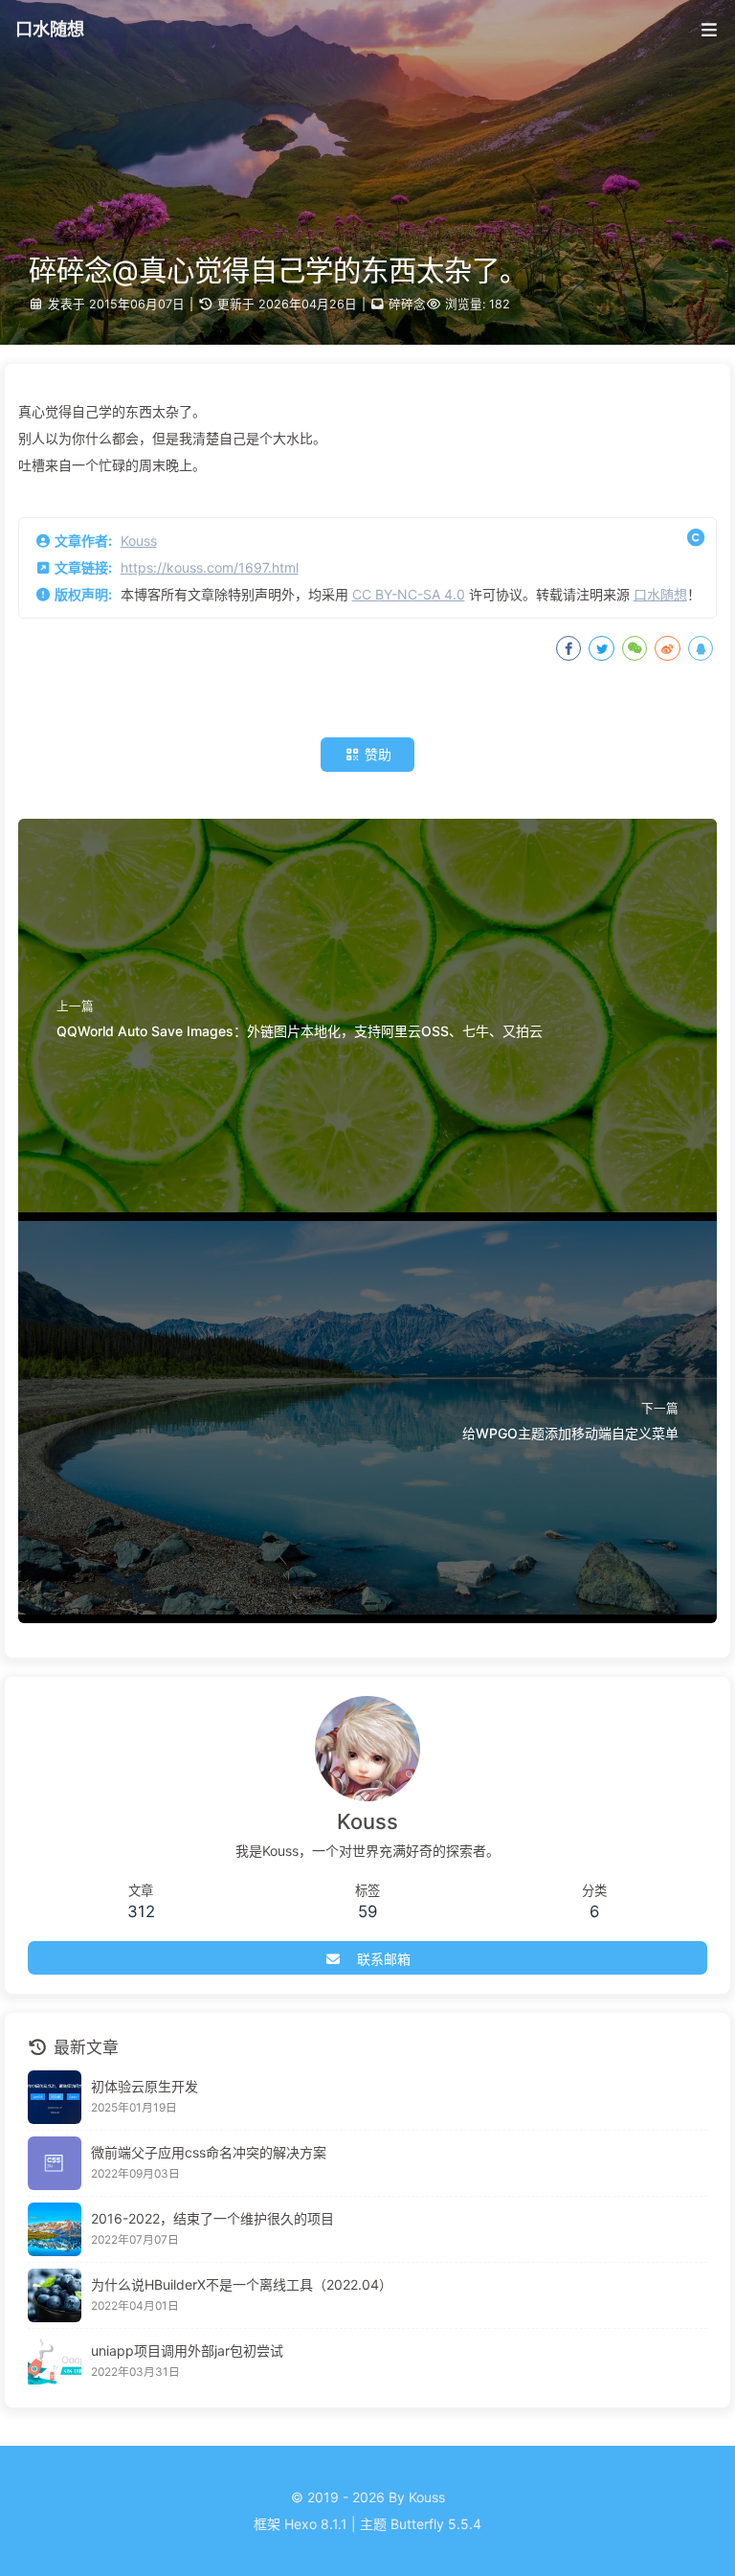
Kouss (139, 541)
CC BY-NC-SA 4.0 (409, 594)
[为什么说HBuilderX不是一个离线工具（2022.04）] (55, 2295)
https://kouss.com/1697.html (210, 567)
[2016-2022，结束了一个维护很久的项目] (55, 2229)
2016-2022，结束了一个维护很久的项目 (212, 2218)
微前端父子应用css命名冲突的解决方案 (209, 2152)
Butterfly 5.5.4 (436, 2524)
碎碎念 (407, 304)
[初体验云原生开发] (55, 2097)
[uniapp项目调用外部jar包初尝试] (55, 2361)
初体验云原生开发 (145, 2086)
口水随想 (660, 594)
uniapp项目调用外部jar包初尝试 (187, 2350)
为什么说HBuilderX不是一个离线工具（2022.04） (242, 2284)
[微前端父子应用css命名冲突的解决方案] (55, 2163)
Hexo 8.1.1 (316, 2524)
